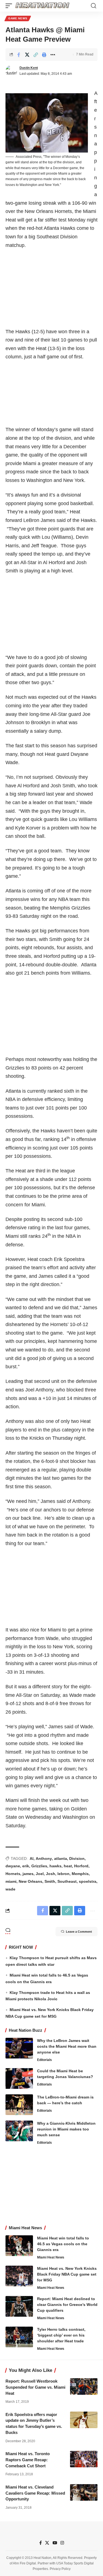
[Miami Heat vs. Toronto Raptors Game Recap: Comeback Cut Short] (84, 2459)
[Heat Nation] (42, 6)
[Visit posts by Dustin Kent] (11, 71)
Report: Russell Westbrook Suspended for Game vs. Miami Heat (35, 2387)
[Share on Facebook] (19, 55)
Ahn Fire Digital (24, 2563)
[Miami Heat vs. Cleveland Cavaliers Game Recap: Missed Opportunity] (84, 2492)
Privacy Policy (60, 2569)
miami (11, 1881)
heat (68, 1866)
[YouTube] (55, 2543)
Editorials (44, 2060)
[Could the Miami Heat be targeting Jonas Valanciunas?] (19, 2078)
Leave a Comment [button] (79, 1932)
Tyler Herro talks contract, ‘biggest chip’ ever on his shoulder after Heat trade (61, 2335)
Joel (40, 1874)
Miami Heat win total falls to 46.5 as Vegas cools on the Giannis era (63, 2244)
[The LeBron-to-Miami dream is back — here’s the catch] (19, 2105)
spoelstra (88, 1881)
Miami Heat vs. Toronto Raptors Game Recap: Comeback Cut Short (28, 2460)
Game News (18, 18)
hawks (55, 1866)
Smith (50, 1881)
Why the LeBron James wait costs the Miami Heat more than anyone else (67, 2046)
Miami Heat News (51, 2257)
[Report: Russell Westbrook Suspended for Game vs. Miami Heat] (84, 2386)
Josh (51, 1874)
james (28, 1874)
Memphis (80, 1874)
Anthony (44, 1858)
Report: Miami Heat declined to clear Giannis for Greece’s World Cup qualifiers (67, 2305)
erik (26, 1866)
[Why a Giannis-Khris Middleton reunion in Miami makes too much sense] (19, 2131)
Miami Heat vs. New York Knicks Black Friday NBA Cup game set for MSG (67, 2274)
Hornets (13, 1874)
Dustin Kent (29, 68)
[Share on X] (27, 55)
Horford (81, 1866)
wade (10, 1889)
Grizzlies (39, 1866)
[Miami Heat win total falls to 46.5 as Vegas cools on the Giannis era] (19, 2246)
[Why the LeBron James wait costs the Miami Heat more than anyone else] (19, 2048)
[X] (47, 2543)
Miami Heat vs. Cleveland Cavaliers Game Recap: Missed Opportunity (35, 2493)
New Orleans (30, 1881)
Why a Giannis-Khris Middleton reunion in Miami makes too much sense (66, 2129)
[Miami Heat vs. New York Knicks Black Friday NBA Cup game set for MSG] (19, 2276)
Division (77, 1858)
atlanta (61, 1858)
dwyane (13, 1866)
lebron (63, 1874)
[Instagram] (62, 2543)
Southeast (67, 1881)
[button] (10, 6)
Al (32, 1858)
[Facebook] (41, 2543)
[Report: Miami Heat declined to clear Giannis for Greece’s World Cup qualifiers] (19, 2306)
